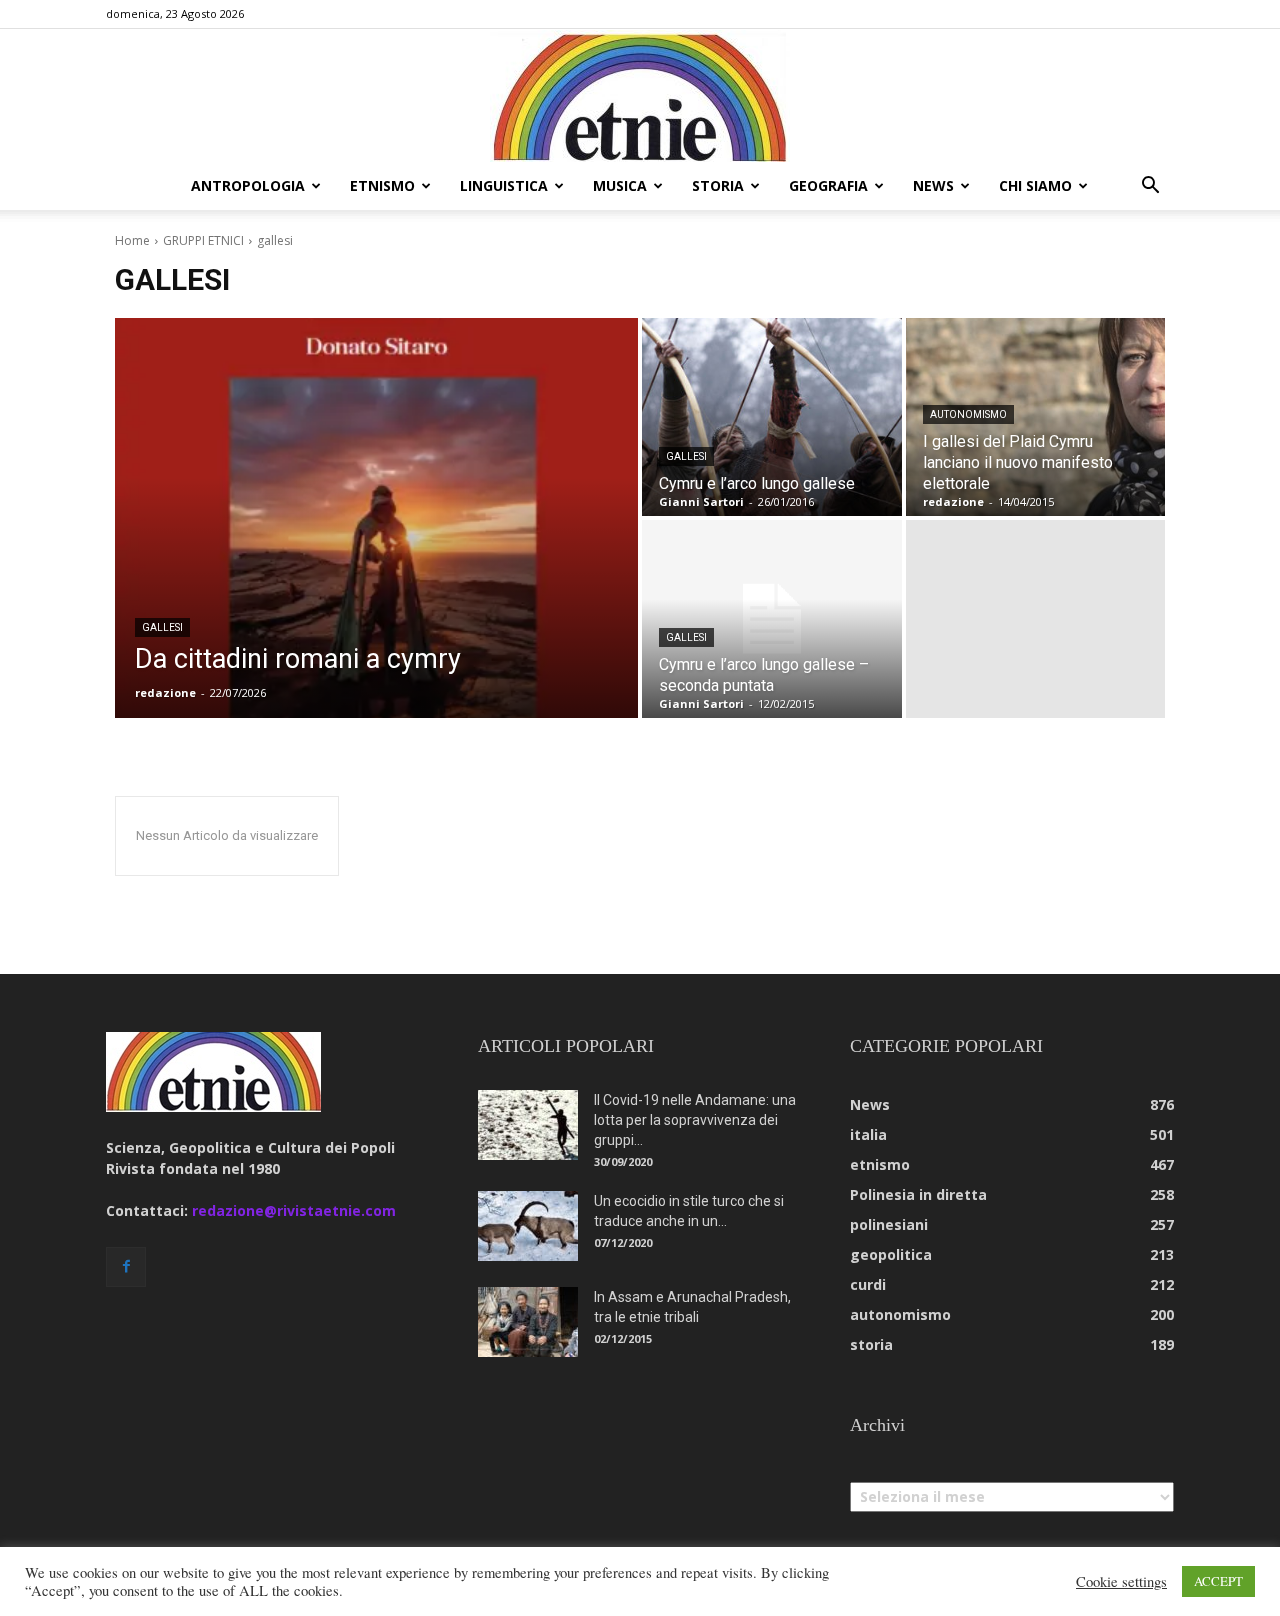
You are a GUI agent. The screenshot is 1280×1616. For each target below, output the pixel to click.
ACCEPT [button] (1218, 1581)
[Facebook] (126, 1267)
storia (718, 185)
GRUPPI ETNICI (203, 240)
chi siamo (1035, 185)
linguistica (504, 185)
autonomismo (968, 414)
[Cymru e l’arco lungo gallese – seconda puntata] (772, 619)
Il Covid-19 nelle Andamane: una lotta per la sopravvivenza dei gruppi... (695, 1120)
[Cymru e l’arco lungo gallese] (772, 417)
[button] (1150, 187)
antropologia (248, 185)
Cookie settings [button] (1121, 1582)
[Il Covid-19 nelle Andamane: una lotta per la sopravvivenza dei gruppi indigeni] (528, 1125)
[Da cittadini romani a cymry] (376, 518)
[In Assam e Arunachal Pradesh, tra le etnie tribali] (528, 1322)
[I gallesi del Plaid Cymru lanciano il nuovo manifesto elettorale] (1036, 417)
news (933, 185)
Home (132, 240)
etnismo (382, 185)
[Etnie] (640, 96)
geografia (828, 185)
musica (620, 185)
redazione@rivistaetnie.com (294, 1210)
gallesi (162, 627)
